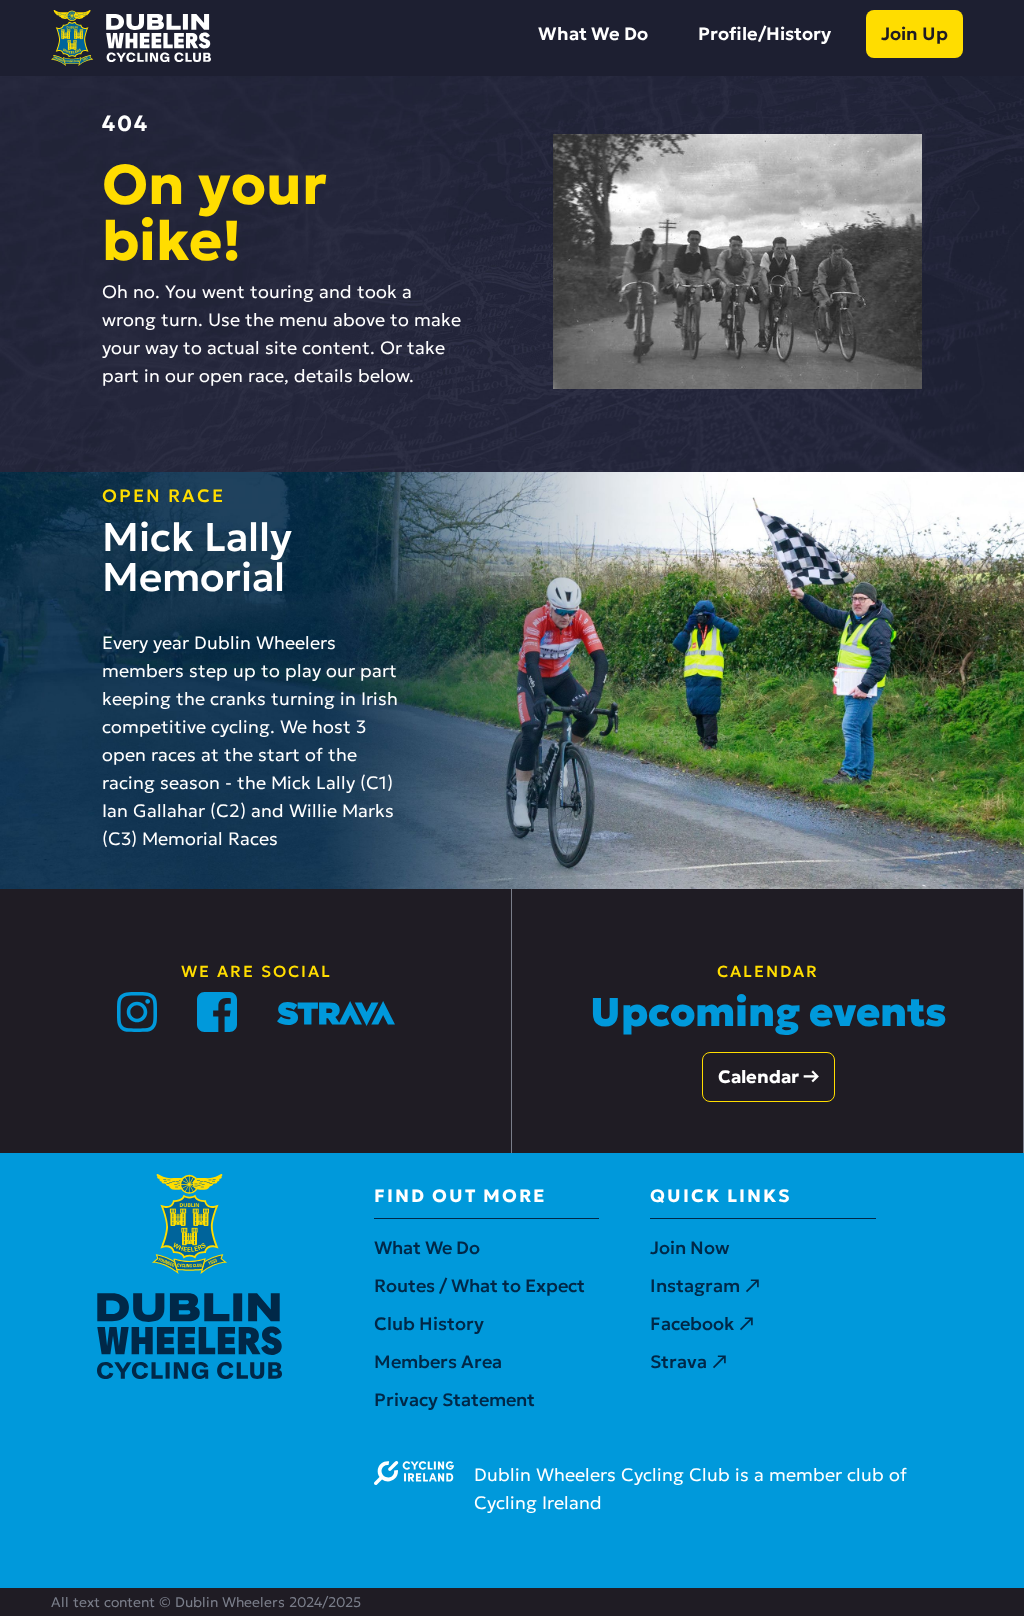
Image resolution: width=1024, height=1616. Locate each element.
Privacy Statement (454, 1399)
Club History (429, 1323)
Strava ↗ (688, 1361)
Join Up (914, 33)
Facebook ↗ (702, 1323)
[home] (131, 38)
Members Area (438, 1361)
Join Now (689, 1247)
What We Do (593, 33)
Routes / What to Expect (479, 1285)
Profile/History (764, 33)
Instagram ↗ (705, 1285)
